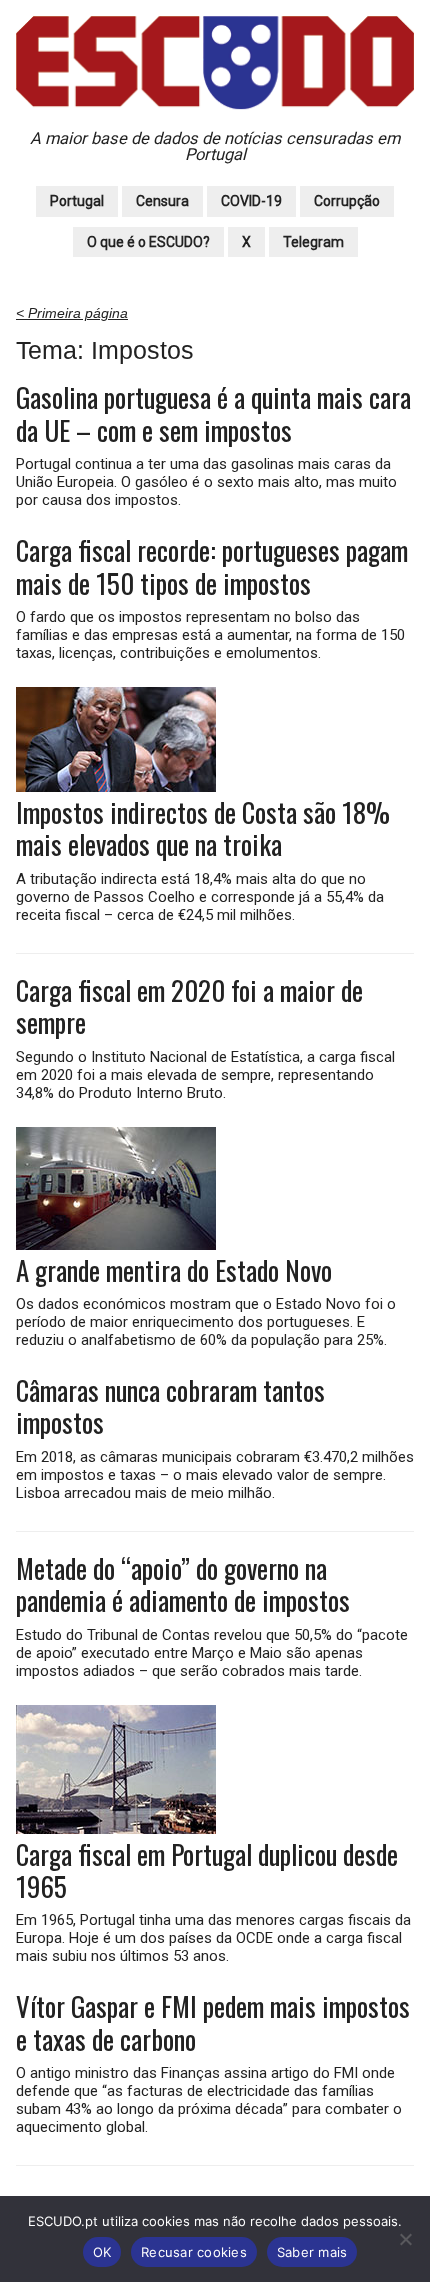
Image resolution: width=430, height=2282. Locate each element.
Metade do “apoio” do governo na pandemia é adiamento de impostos (183, 1584)
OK (102, 2252)
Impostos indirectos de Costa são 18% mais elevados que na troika (203, 828)
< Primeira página (72, 313)
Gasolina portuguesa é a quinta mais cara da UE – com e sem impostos (213, 413)
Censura (162, 201)
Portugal (77, 201)
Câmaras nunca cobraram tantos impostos (170, 1406)
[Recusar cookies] (405, 2239)
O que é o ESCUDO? (148, 242)
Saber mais (312, 2252)
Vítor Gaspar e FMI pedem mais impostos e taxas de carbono (213, 2022)
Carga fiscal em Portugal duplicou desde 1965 (207, 1870)
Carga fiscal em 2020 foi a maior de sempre (189, 1006)
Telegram (313, 242)
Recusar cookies (194, 2252)
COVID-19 (251, 201)
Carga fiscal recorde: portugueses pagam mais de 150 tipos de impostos (212, 566)
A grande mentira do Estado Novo (174, 1270)
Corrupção (347, 201)
